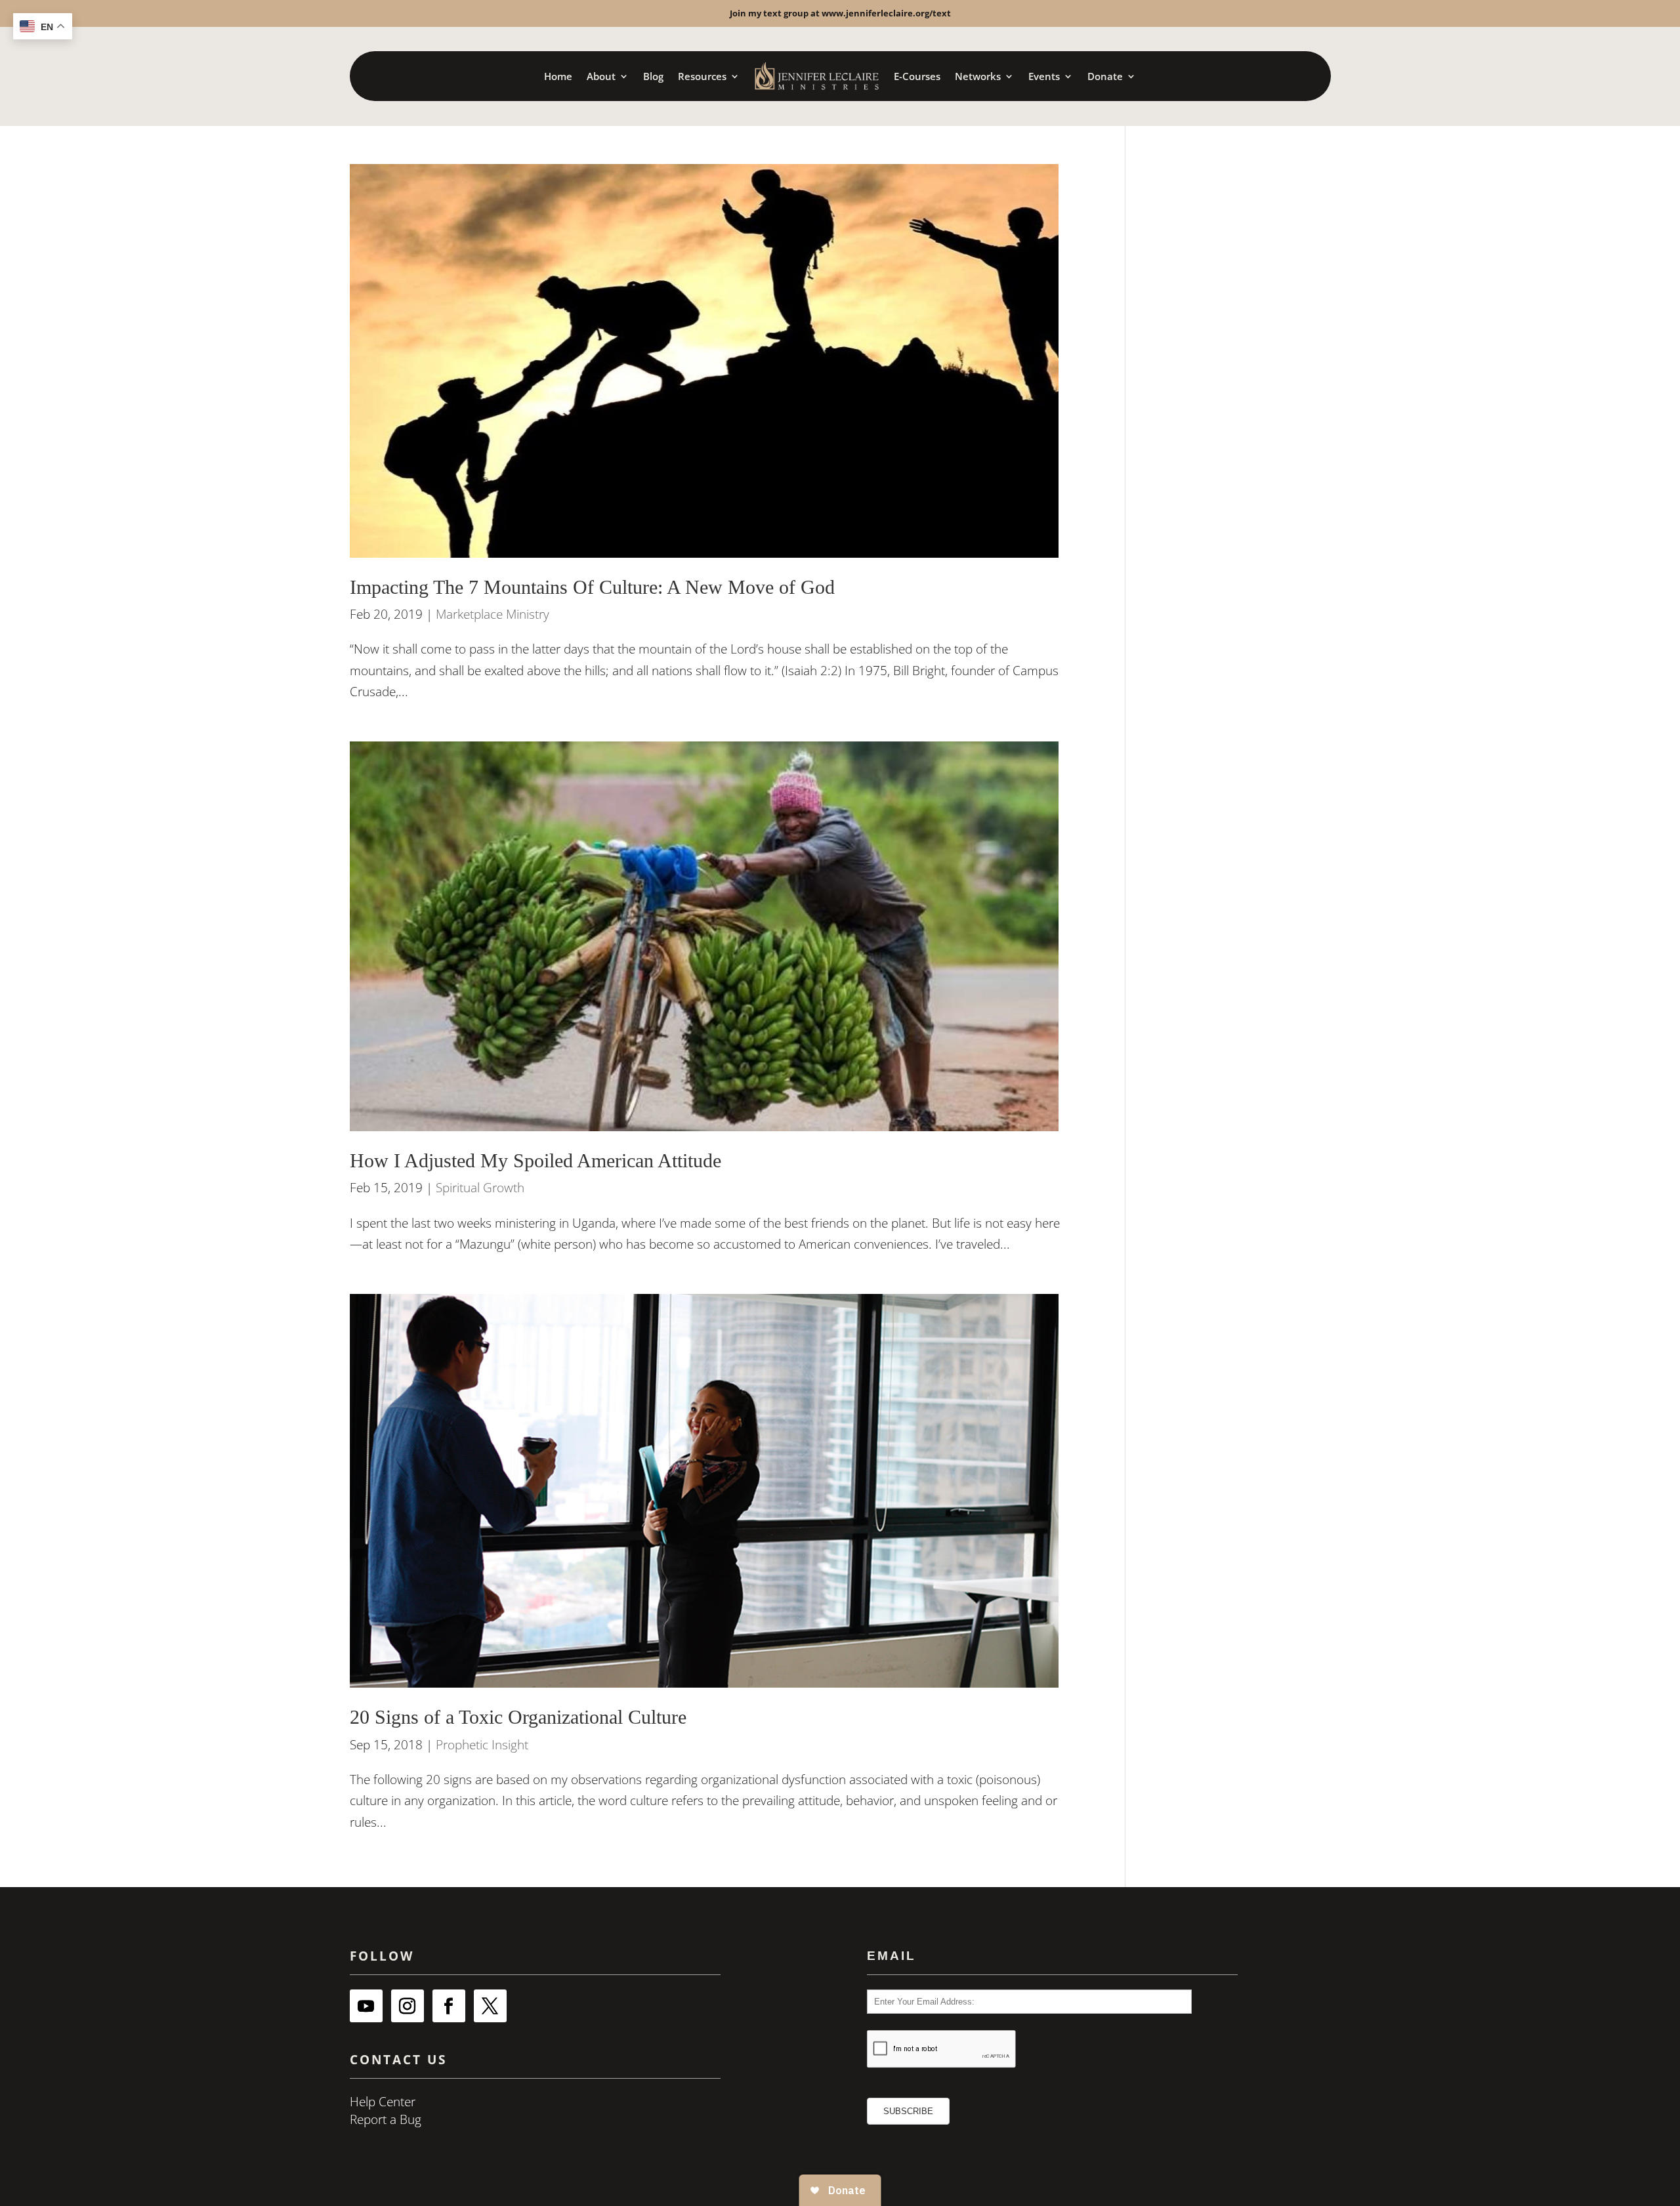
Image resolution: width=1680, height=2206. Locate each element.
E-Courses (917, 76)
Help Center (383, 2102)
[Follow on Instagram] (408, 2006)
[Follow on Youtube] (366, 2006)
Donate (1105, 76)
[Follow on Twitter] (490, 2006)
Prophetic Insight (482, 1745)
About (601, 76)
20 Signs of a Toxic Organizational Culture (518, 1717)
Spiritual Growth (480, 1188)
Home (558, 76)
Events (1044, 76)
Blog (653, 76)
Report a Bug (386, 2119)
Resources (702, 76)
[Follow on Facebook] (449, 2006)
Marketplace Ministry (493, 614)
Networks (978, 76)
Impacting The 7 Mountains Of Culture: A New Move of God (592, 587)
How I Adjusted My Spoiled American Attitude (535, 1161)
